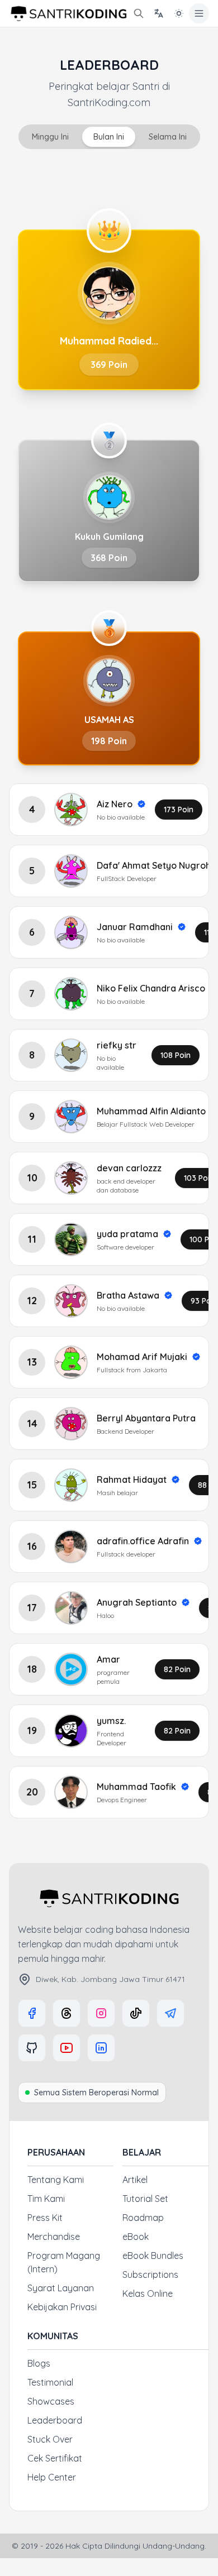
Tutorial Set (145, 2199)
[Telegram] (170, 2013)
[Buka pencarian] (139, 13)
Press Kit (45, 2218)
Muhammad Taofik (136, 1787)
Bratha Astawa (128, 1295)
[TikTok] (136, 2013)
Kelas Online (148, 2293)
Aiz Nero (115, 804)
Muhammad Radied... (109, 341)
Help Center (52, 2477)
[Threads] (67, 2013)
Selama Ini (168, 137)
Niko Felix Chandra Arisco (151, 988)
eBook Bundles (153, 2256)
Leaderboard (55, 2420)
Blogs (39, 2363)
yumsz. (111, 1721)
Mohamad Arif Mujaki (142, 1357)
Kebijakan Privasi (62, 2307)
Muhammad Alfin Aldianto (151, 1111)
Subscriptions (150, 2275)
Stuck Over (50, 2439)
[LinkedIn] (101, 2048)
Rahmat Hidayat (132, 1479)
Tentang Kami (56, 2180)
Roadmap (143, 2218)
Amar (108, 1659)
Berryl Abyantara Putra (146, 1418)
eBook (136, 2237)
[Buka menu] (199, 13)
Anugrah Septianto (137, 1602)
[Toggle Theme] (179, 13)
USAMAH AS (109, 720)
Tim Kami (46, 2199)
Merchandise (54, 2237)
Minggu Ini (50, 137)
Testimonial (50, 2382)
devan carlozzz (129, 1168)
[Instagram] (101, 2013)
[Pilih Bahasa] (159, 13)
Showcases (51, 2401)
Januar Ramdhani (135, 927)
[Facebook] (32, 2013)
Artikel (135, 2180)
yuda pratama (127, 1234)
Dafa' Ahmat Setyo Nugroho (157, 865)
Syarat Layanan (61, 2288)
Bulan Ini (109, 137)
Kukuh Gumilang (109, 537)
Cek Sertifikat (55, 2458)
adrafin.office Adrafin (143, 1541)
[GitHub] (32, 2048)
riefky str (117, 1045)
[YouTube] (67, 2048)
